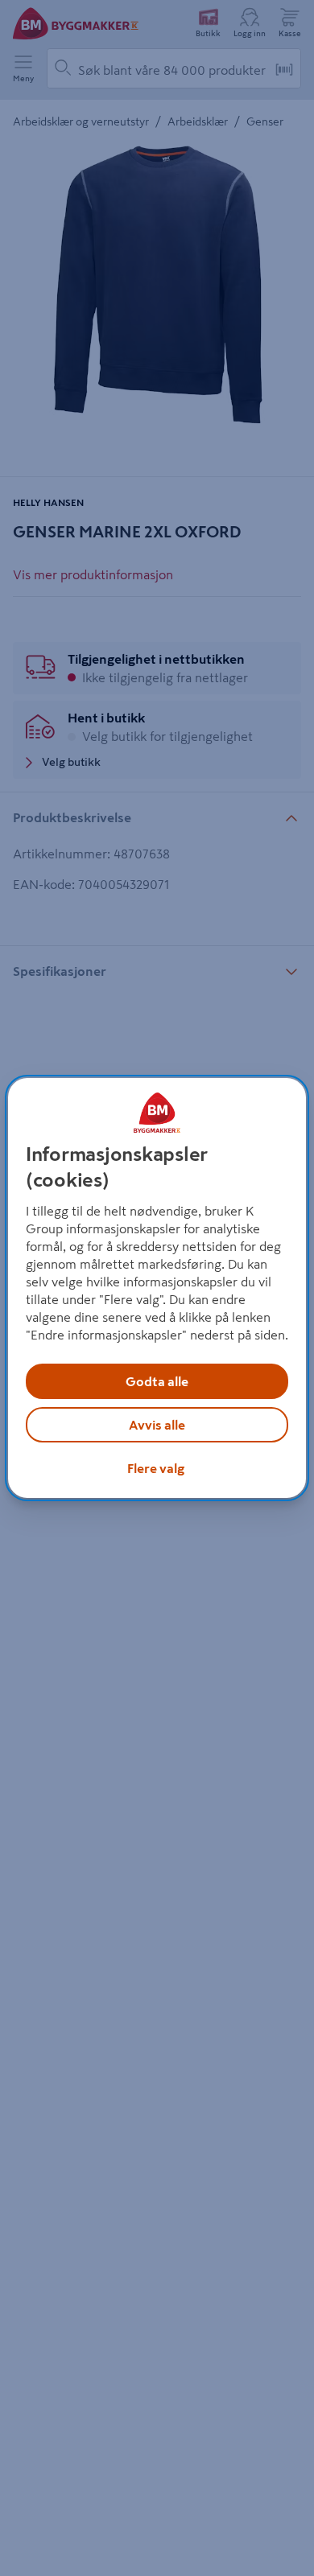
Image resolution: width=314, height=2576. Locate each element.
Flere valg (156, 1468)
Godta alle (157, 1381)
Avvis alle (157, 1425)
